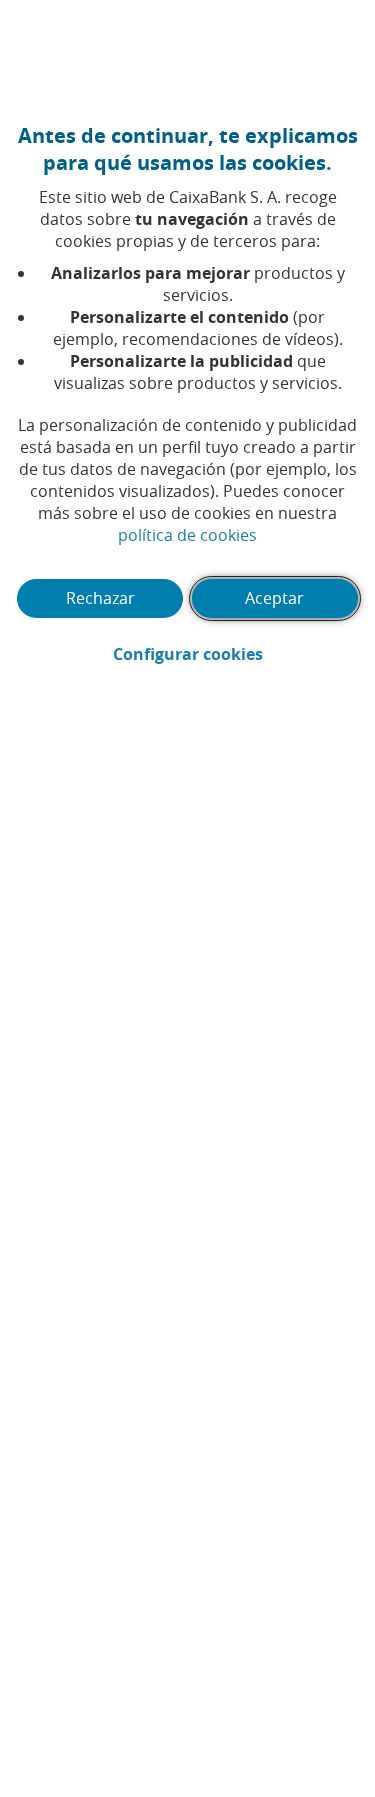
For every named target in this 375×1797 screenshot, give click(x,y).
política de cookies (187, 535)
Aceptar (274, 598)
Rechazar (100, 598)
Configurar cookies (236, 654)
